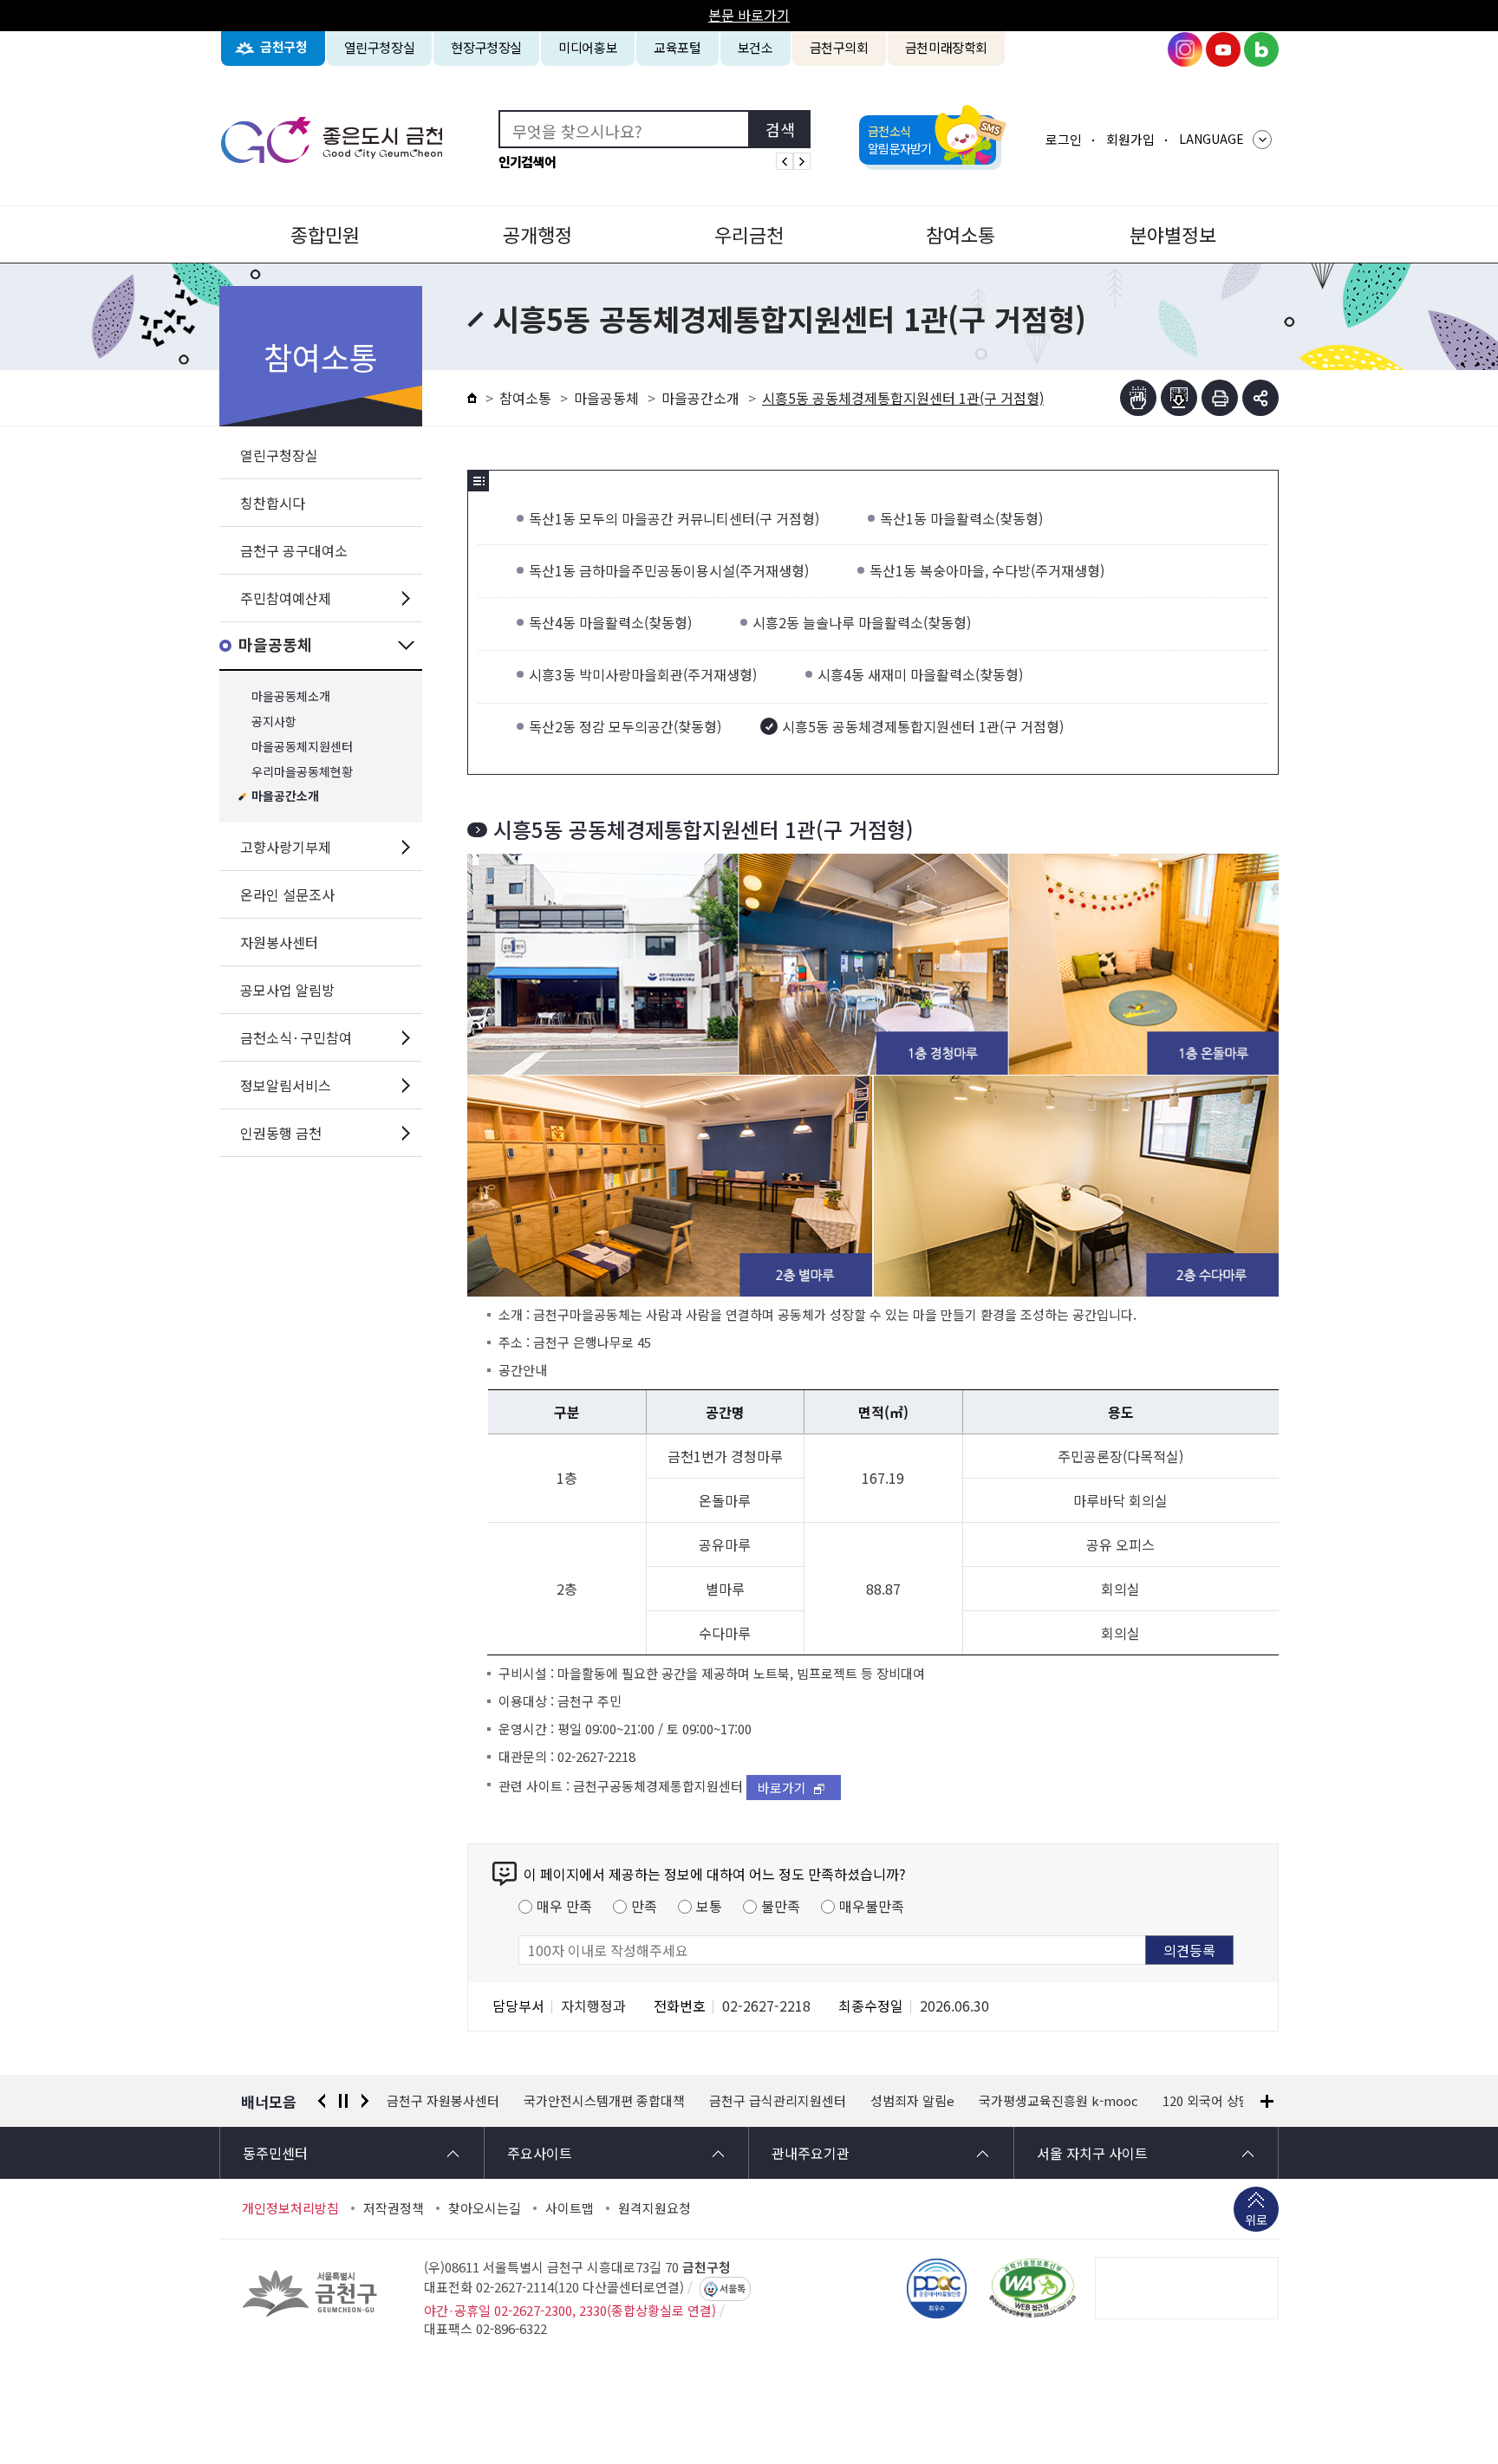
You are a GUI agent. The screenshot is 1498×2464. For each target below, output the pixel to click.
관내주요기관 (811, 2153)
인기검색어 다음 (802, 161)
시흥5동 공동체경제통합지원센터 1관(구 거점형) (923, 726)
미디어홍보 (588, 47)
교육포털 (677, 47)
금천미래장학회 (946, 47)
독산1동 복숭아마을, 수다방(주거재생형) (987, 570)
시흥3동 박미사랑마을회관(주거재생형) (643, 674)
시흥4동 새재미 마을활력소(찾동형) (920, 674)
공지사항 (274, 722)
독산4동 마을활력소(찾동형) (610, 622)
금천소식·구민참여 (296, 1037)
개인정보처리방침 (290, 2208)
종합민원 (325, 234)
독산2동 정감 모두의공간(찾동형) (625, 726)
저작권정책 (394, 2208)
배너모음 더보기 (1267, 2101)
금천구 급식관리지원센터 (641, 2101)
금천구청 (284, 47)
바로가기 (782, 1788)
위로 (1256, 2220)
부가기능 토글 (1260, 398)
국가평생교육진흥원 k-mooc (922, 2101)
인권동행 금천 (281, 1133)
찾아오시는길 (485, 2208)
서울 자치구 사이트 (1092, 2153)
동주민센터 (275, 2153)
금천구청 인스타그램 (1185, 49)
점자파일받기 (1179, 398)
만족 (644, 1906)
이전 (322, 2101)
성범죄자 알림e (775, 2101)
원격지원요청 (655, 2208)
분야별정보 (1173, 234)
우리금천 (749, 234)
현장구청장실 (486, 47)
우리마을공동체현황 (302, 772)
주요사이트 (540, 2153)
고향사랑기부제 (286, 847)
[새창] (1032, 2288)
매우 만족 (564, 1906)
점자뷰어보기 (1138, 398)
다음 (365, 2101)
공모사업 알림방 (287, 990)
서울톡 (733, 2289)
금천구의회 (839, 47)
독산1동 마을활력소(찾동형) (961, 518)
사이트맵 (570, 2208)
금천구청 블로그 (1261, 49)
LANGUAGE (1211, 139)
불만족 (781, 1906)
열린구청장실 (380, 47)
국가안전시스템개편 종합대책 (467, 2101)
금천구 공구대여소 (294, 550)
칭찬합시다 (273, 503)
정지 (343, 2101)
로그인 (1064, 139)
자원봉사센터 (279, 942)
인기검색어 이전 (785, 161)
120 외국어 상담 (1070, 2101)
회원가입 (1130, 139)
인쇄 (1220, 398)
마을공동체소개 (291, 696)
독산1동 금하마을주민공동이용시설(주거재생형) (669, 570)
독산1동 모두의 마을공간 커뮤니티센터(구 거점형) (674, 518)
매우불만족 (872, 1906)
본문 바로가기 (749, 15)
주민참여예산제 (286, 598)
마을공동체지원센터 (302, 747)
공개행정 (537, 234)
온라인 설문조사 (287, 894)
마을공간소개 (285, 797)
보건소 (756, 47)
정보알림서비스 (286, 1085)
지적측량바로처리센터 (1199, 2101)
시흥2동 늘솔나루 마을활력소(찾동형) (862, 622)
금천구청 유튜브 (1223, 49)
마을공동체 (275, 645)
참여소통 (961, 234)
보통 (709, 1906)
